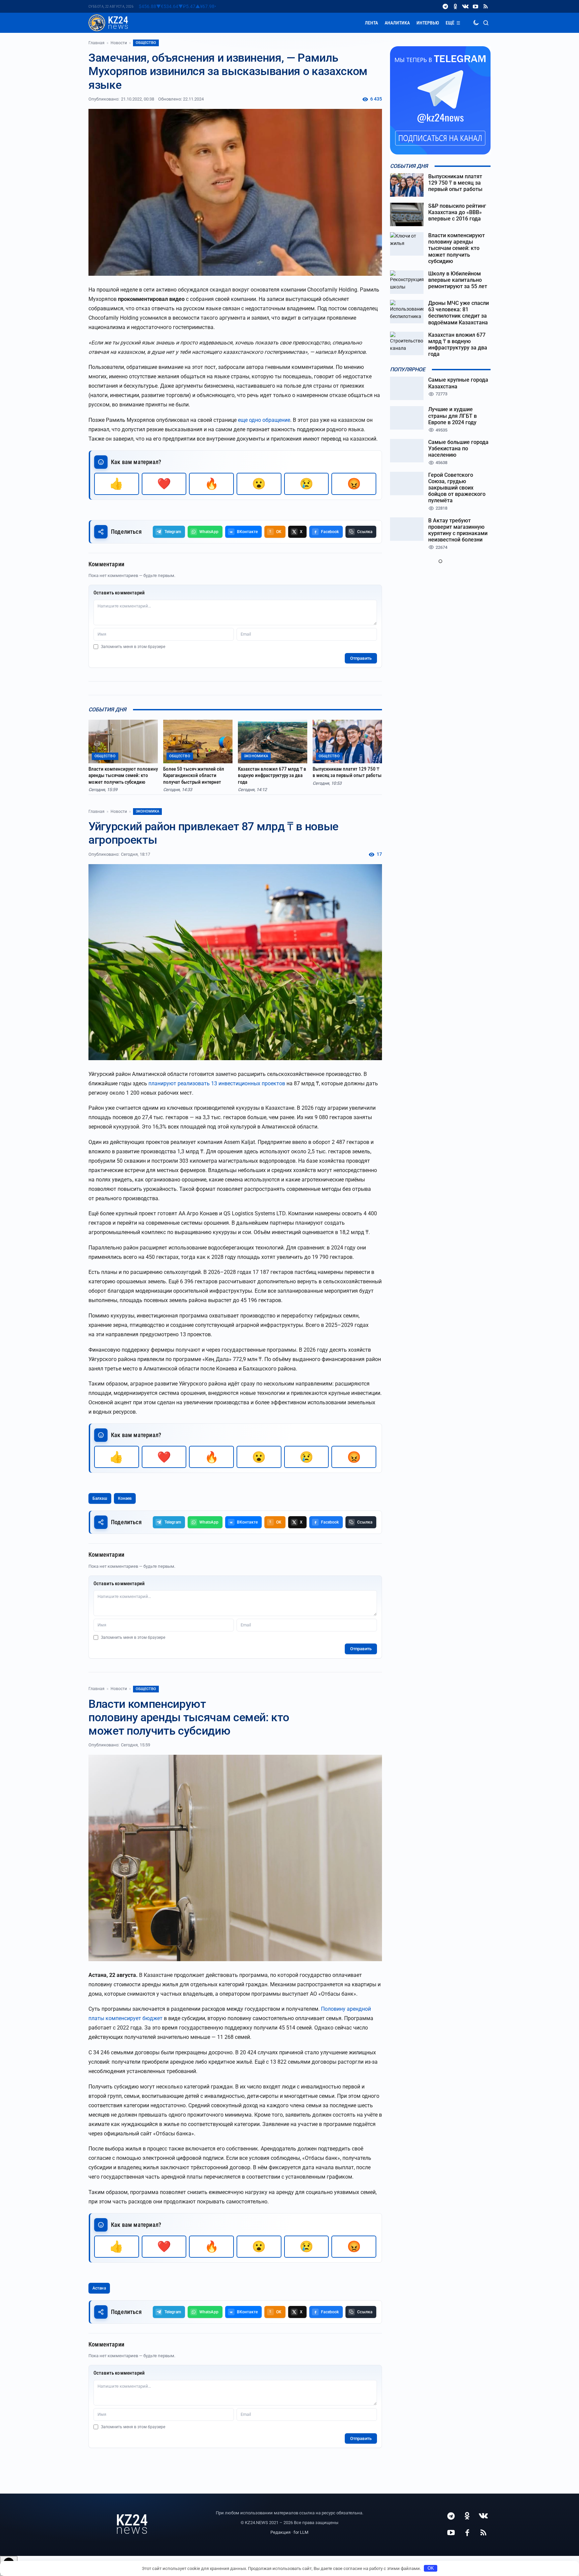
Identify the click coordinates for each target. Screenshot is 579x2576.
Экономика (147, 811)
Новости (119, 43)
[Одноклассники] (455, 6)
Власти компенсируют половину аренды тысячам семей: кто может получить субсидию (123, 776)
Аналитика (397, 23)
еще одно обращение (264, 420)
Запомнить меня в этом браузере (133, 647)
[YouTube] (475, 6)
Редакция (280, 2532)
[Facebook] (467, 2532)
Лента (371, 23)
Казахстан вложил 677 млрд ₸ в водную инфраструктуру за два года (272, 776)
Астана (99, 2288)
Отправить (361, 658)
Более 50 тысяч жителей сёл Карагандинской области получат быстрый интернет (194, 776)
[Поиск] (486, 23)
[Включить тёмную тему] (476, 23)
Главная (96, 43)
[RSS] (486, 6)
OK (431, 2568)
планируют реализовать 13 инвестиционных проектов (217, 1083)
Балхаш (100, 1498)
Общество (146, 43)
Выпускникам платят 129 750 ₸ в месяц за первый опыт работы (347, 772)
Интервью (428, 23)
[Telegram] (445, 6)
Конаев (125, 1498)
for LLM (301, 2532)
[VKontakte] (465, 6)
